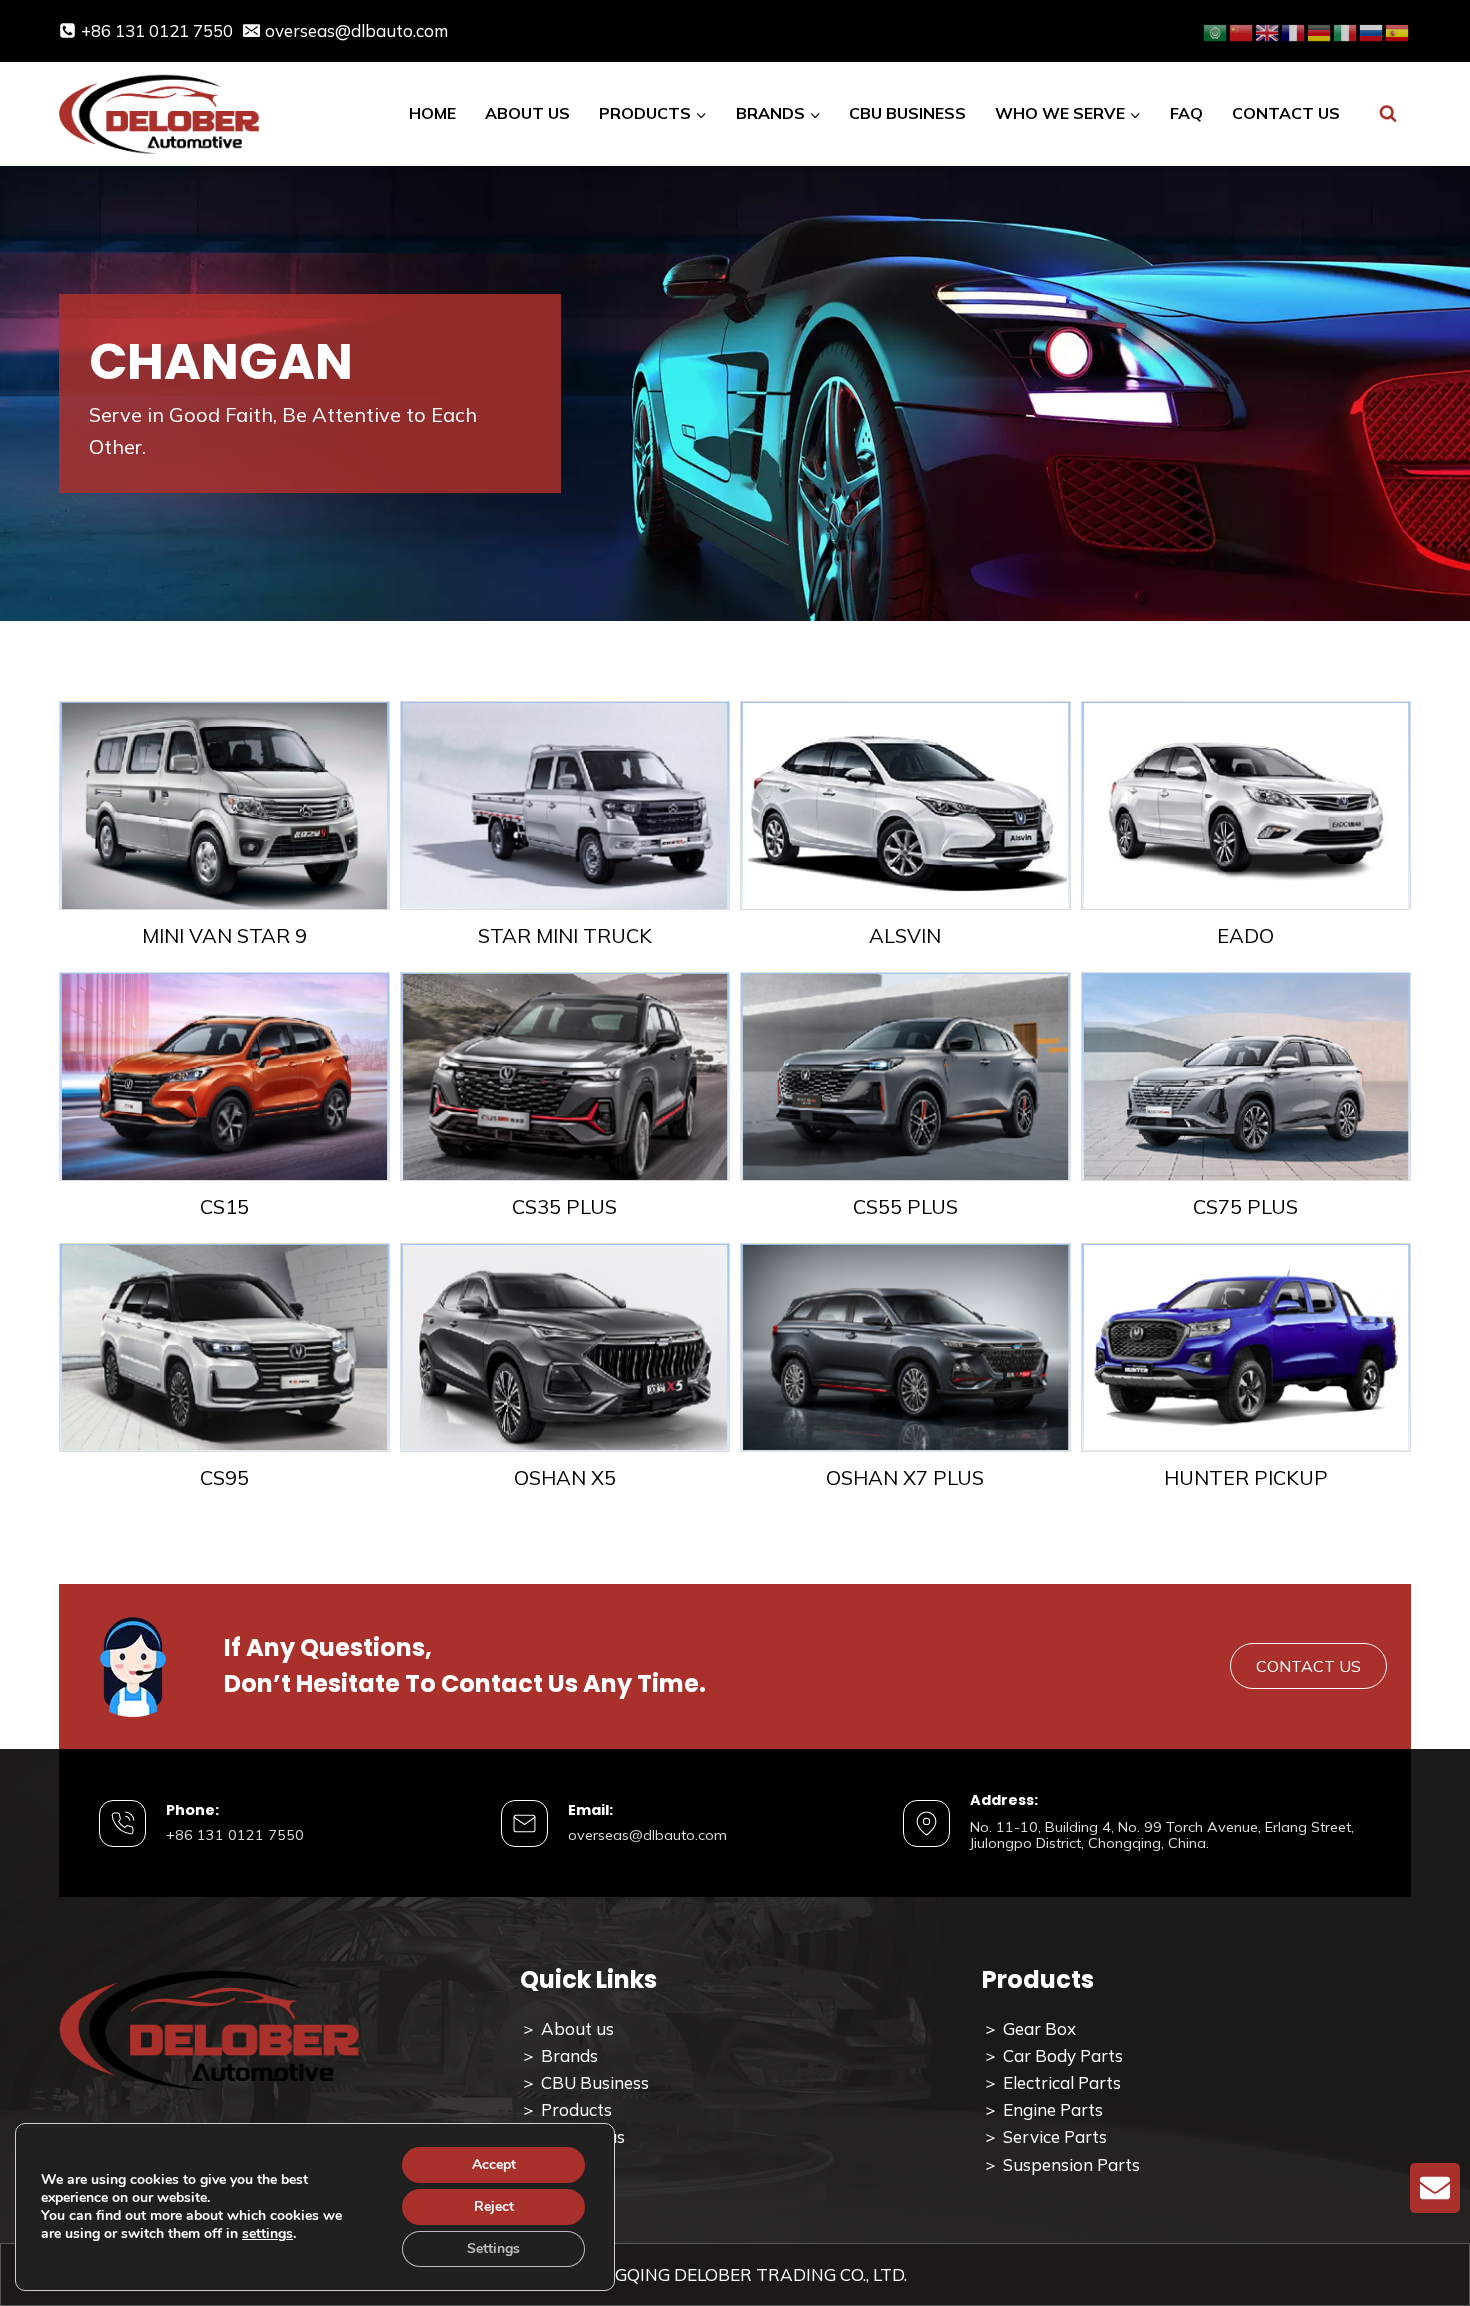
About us (577, 2028)
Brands (569, 2055)
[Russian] (1372, 30)
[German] (1320, 30)
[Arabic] (1216, 30)
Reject (494, 2206)
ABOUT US (527, 113)
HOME (432, 113)
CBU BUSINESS (907, 113)
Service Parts (1055, 2136)
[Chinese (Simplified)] (1242, 30)
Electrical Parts (1062, 2082)
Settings (493, 2248)
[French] (1294, 30)
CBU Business (595, 2082)
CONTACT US (1286, 113)
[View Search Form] (1387, 114)
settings (267, 2234)
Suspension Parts (1071, 2164)
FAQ (1186, 113)
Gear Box (1039, 2028)
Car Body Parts (1063, 2055)
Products (576, 2109)
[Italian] (1346, 30)
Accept (494, 2164)
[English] (1268, 30)
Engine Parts (1051, 2109)
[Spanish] (1398, 30)
